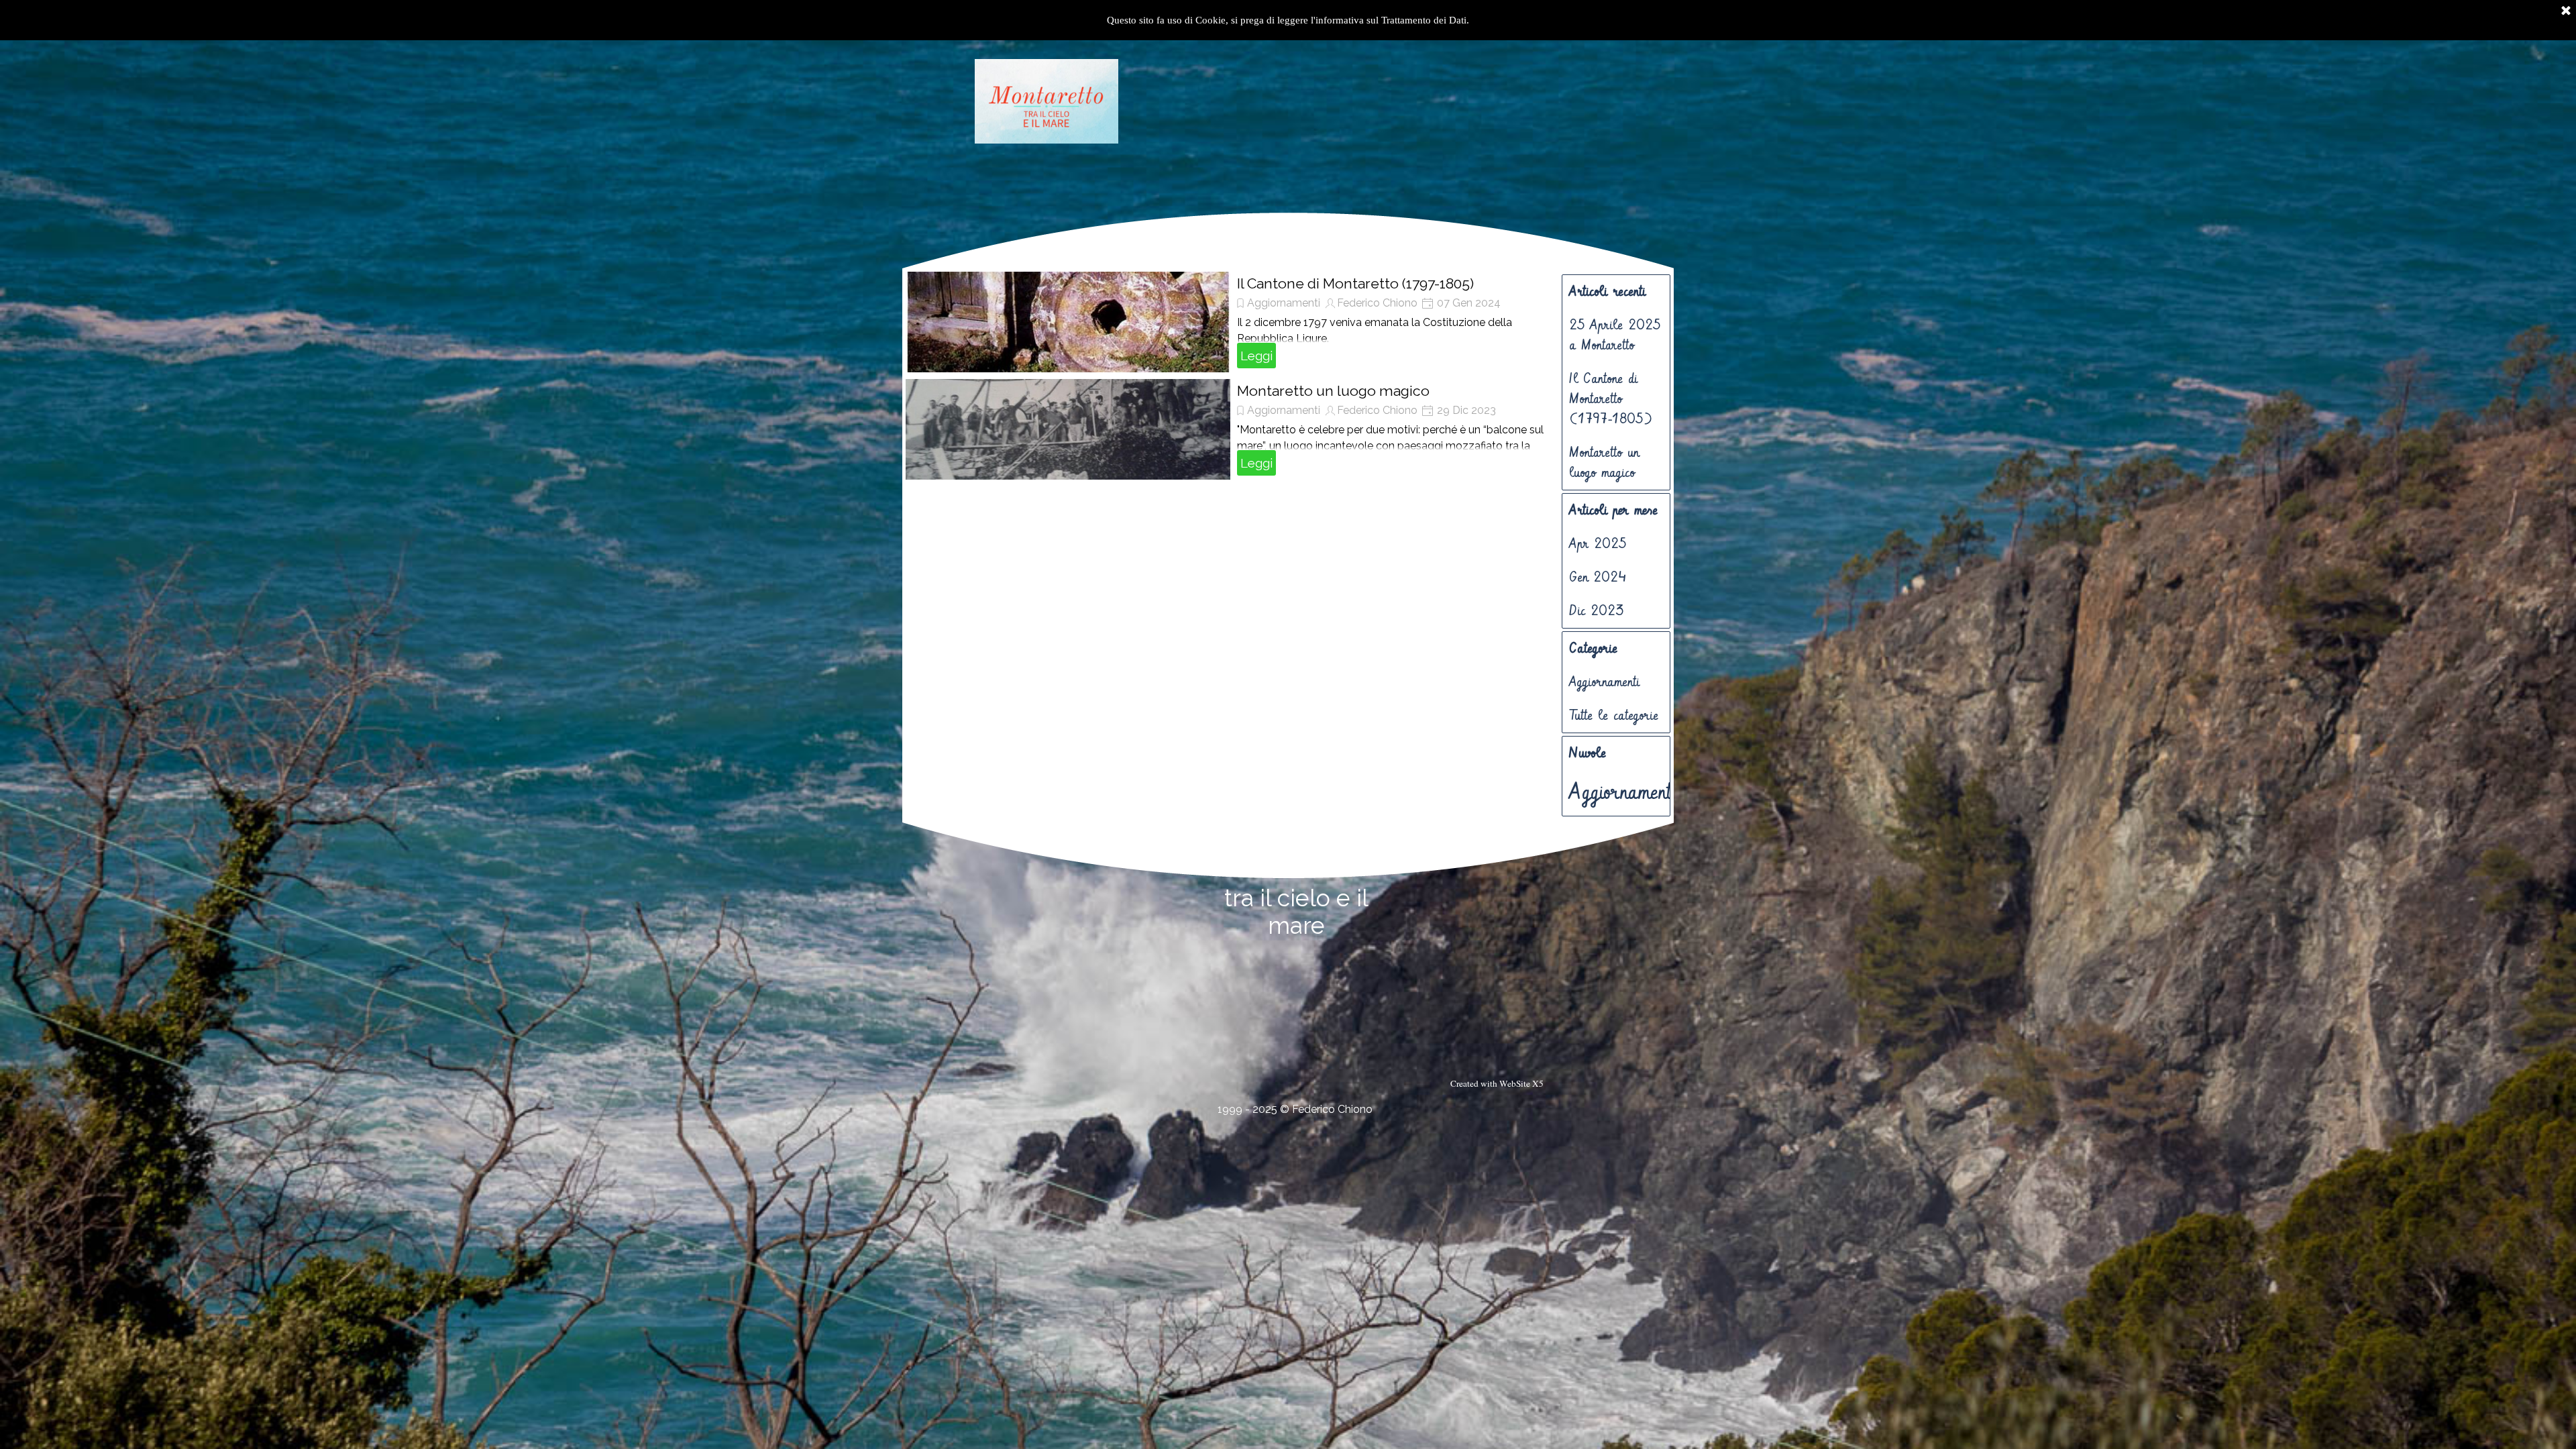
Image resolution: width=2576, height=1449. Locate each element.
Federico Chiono (1377, 303)
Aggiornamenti (1284, 303)
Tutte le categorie (1614, 716)
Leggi (1256, 356)
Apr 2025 (1598, 544)
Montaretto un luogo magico (1333, 391)
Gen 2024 (1598, 578)
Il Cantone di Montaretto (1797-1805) (1355, 283)
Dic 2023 (1597, 611)
